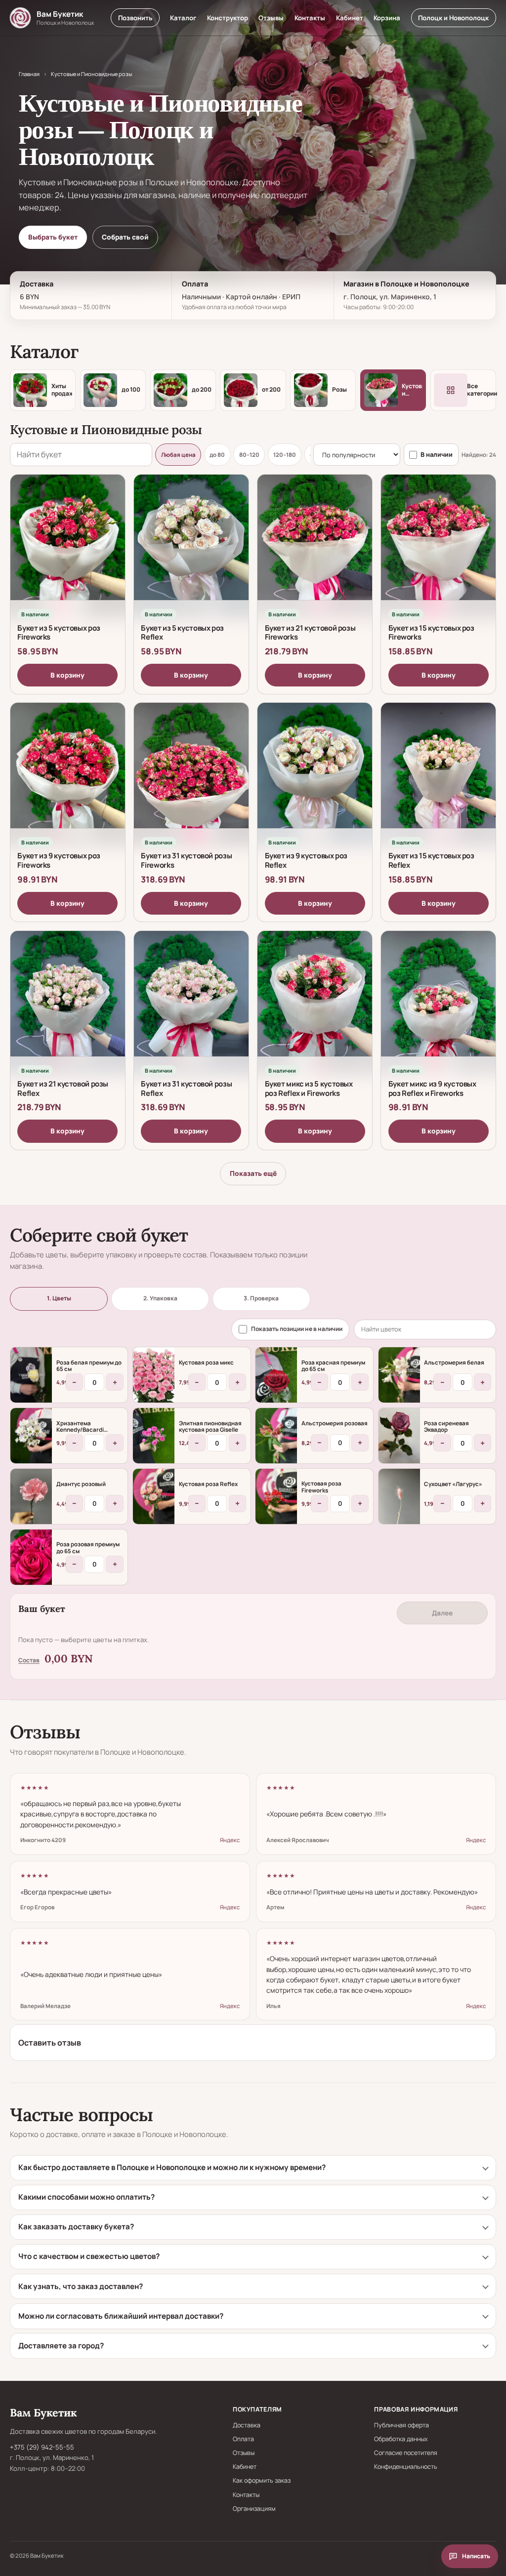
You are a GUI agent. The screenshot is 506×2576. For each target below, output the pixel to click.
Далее (442, 1613)
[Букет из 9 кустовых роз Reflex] (315, 774)
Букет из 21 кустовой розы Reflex (63, 1088)
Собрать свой (125, 237)
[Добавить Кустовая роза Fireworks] (276, 1496)
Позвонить (135, 18)
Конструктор (228, 18)
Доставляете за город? (61, 2346)
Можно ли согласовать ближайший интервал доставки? (121, 2316)
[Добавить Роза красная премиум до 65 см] (276, 1375)
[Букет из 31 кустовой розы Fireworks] (191, 774)
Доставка (247, 2425)
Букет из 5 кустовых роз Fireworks (59, 632)
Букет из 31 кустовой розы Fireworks (186, 860)
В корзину (67, 675)
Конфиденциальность (406, 2467)
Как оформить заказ (262, 2480)
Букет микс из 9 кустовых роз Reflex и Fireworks (432, 1088)
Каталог (183, 18)
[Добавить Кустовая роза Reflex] (154, 1496)
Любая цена (178, 455)
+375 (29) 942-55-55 (42, 2447)
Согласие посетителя (406, 2453)
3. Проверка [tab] (261, 1298)
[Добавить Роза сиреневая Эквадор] (399, 1436)
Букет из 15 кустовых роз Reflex (431, 860)
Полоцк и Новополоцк (453, 18)
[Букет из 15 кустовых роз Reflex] (438, 774)
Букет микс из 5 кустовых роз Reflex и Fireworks (309, 1088)
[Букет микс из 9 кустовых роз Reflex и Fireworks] (438, 1003)
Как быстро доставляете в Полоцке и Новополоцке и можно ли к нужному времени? (172, 2167)
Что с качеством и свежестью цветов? (89, 2256)
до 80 (217, 455)
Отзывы (271, 18)
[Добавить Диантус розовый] (31, 1496)
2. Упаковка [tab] (160, 1298)
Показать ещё (253, 1173)
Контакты (310, 18)
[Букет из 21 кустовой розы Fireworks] (315, 546)
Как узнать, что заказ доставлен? (81, 2286)
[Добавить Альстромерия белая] (399, 1375)
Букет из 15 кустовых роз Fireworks (431, 632)
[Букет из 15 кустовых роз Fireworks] (438, 546)
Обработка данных (401, 2439)
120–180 (285, 455)
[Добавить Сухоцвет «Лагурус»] (399, 1496)
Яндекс (230, 1840)
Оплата (243, 2439)
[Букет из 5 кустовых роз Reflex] (191, 546)
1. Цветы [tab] (59, 1298)
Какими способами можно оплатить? (86, 2197)
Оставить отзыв (50, 2043)
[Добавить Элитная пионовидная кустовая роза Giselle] (154, 1436)
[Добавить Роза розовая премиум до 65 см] (31, 1557)
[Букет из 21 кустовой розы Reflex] (68, 1003)
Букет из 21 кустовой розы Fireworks (310, 632)
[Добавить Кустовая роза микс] (154, 1375)
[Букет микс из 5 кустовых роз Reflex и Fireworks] (315, 1003)
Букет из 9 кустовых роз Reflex (306, 860)
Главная (29, 74)
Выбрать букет (53, 237)
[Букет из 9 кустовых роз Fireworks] (68, 774)
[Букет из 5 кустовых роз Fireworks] (68, 546)
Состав (29, 1660)
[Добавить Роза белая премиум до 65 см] (31, 1375)
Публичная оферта (401, 2425)
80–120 (249, 455)
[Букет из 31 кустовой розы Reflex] (191, 1003)
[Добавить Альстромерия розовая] (276, 1436)
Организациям (254, 2509)
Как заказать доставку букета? (76, 2227)
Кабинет (350, 18)
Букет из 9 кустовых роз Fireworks (59, 860)
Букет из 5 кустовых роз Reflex (182, 632)
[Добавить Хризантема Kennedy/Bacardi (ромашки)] (31, 1436)
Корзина (387, 18)
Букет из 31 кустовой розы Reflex (186, 1088)
